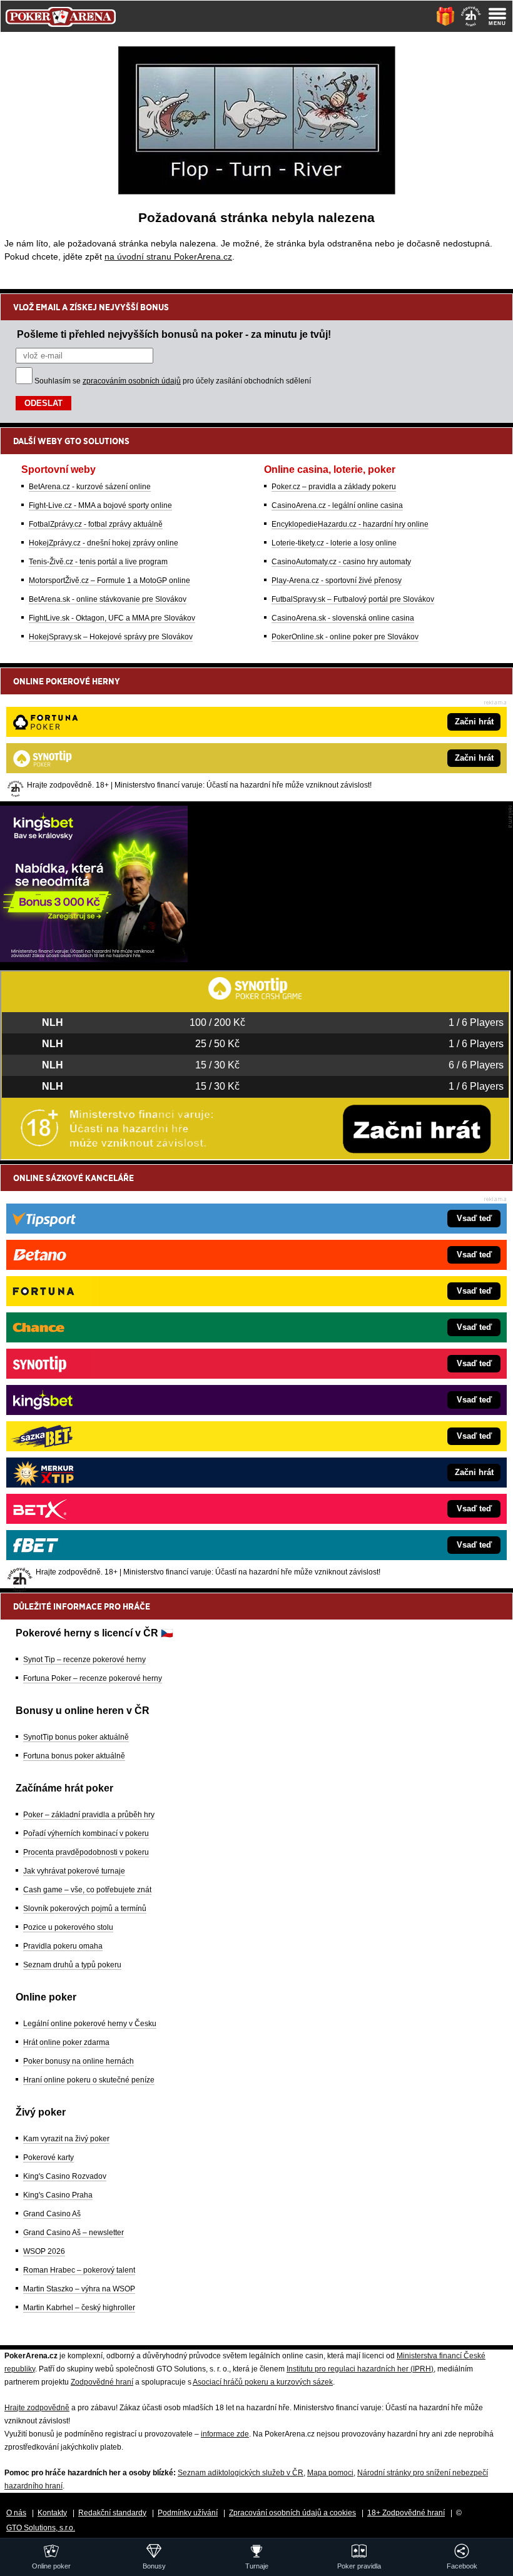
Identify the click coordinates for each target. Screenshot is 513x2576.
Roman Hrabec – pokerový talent (79, 2270)
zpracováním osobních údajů (132, 381)
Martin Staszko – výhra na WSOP (79, 2289)
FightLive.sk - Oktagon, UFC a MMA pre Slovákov (112, 618)
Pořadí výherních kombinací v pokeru (86, 1833)
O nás (16, 2513)
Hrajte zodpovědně (37, 2408)
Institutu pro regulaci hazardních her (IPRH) (360, 2369)
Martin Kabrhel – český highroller (79, 2308)
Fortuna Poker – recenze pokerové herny (93, 1678)
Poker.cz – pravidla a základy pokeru (334, 487)
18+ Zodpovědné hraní (406, 2513)
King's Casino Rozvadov (65, 2176)
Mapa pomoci (330, 2473)
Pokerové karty (48, 2158)
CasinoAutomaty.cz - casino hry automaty (341, 562)
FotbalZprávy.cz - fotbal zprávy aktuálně (96, 524)
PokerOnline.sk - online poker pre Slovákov (345, 637)
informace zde (225, 2434)
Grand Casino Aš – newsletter (74, 2233)
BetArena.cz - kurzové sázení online (90, 487)
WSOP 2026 (44, 2251)
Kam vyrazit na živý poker (66, 2139)
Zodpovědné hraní (102, 2382)
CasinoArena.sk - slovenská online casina (343, 618)
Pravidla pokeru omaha (63, 1946)
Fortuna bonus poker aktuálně (74, 1756)
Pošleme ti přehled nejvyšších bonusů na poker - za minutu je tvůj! (174, 334)
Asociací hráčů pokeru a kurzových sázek (263, 2382)
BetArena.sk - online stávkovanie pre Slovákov (108, 599)
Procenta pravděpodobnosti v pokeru (86, 1852)
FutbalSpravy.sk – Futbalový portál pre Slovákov (353, 599)
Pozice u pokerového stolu (68, 1927)
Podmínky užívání (188, 2513)
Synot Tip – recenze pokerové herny (84, 1660)
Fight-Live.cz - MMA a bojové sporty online (100, 505)
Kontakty (52, 2513)
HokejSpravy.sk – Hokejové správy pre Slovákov (111, 637)
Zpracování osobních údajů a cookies (292, 2513)
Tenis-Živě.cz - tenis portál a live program (98, 562)
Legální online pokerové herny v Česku (90, 2024)
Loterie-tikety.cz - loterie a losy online (334, 543)
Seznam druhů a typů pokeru (72, 1965)
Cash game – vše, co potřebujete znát (87, 1890)
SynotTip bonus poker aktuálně (76, 1737)
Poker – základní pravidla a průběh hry (89, 1815)
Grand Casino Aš (52, 2214)
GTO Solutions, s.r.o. (41, 2528)
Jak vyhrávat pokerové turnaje (74, 1871)
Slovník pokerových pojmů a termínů (85, 1909)
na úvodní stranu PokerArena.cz (168, 256)
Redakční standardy (112, 2513)
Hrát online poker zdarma (66, 2042)
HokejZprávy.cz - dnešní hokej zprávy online (104, 543)
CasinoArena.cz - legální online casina (337, 505)
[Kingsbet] (94, 959)
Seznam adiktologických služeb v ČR (241, 2473)
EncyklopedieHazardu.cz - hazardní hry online (350, 524)
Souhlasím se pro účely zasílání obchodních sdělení (173, 381)
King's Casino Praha (58, 2195)
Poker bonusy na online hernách (79, 2061)
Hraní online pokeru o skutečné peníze (89, 2080)
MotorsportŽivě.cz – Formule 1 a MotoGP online (109, 581)
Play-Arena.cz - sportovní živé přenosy (337, 581)
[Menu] (497, 16)
